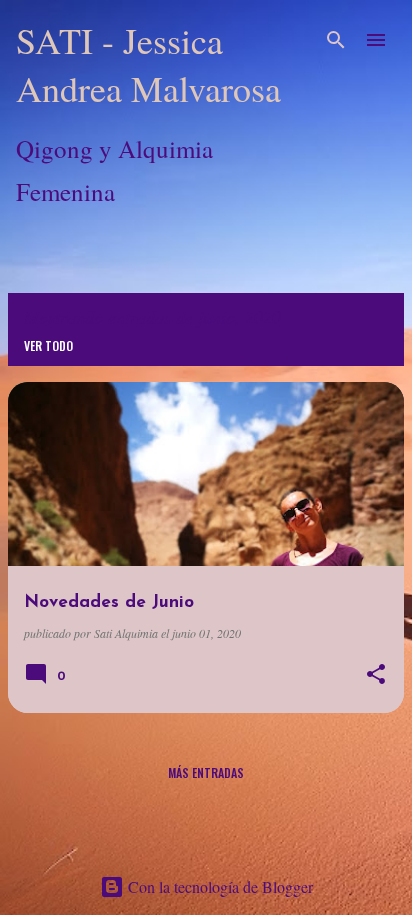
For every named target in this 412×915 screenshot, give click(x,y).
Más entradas (206, 772)
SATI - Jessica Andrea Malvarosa (148, 64)
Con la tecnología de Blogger (218, 886)
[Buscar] (336, 40)
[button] (376, 675)
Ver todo (48, 345)
